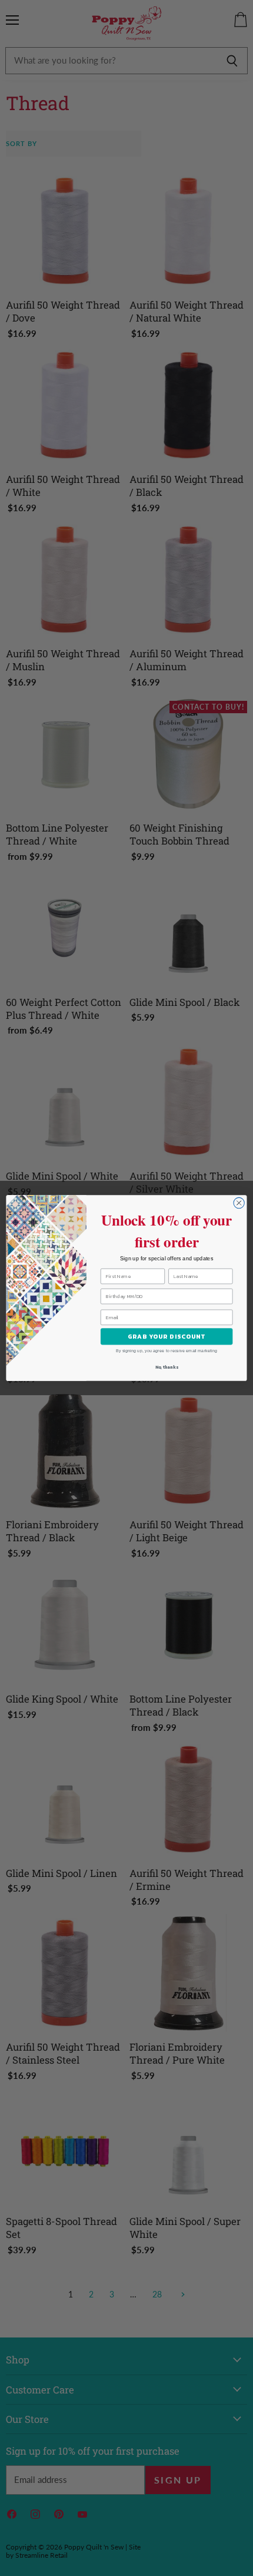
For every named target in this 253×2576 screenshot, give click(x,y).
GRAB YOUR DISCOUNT (167, 1336)
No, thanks (167, 1368)
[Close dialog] (239, 1203)
